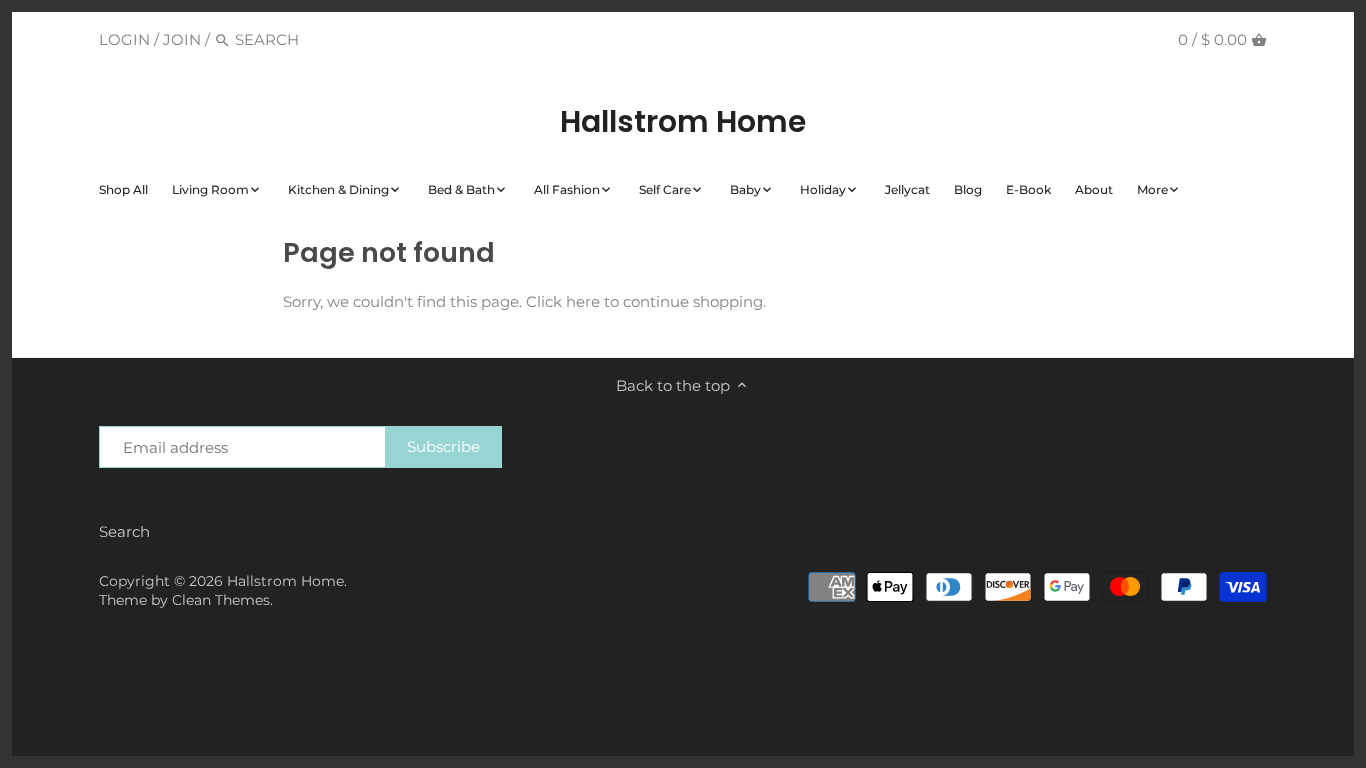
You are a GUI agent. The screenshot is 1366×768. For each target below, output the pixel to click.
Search (124, 531)
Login (124, 39)
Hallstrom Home (683, 122)
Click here (563, 301)
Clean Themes (221, 600)
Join (182, 39)
